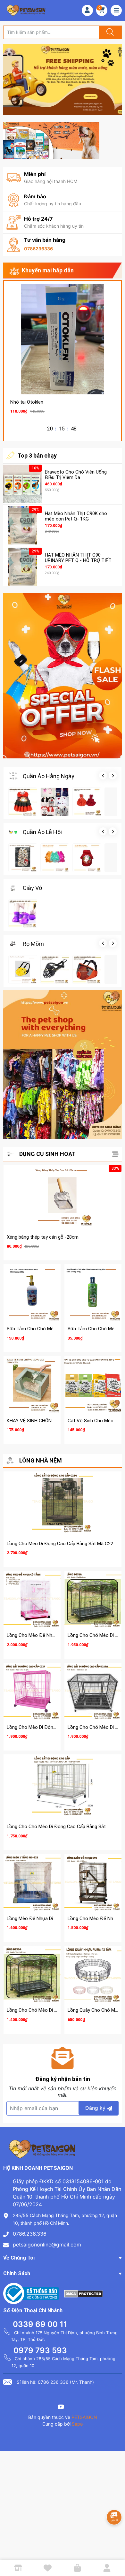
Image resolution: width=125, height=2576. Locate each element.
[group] (63, 80)
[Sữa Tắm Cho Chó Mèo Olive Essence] (93, 1293)
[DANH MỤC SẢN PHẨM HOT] (63, 1065)
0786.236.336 (30, 2234)
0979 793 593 (40, 2350)
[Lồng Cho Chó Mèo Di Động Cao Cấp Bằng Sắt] (63, 1787)
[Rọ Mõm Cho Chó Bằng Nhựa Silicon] (55, 969)
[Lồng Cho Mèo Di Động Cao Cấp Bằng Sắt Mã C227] (32, 1691)
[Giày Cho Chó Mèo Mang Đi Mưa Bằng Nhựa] (23, 914)
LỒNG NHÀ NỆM (41, 1460)
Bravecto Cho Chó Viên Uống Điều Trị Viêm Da (76, 475)
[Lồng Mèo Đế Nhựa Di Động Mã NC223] (32, 1882)
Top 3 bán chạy (37, 456)
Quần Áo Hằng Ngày (49, 776)
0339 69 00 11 (40, 2324)
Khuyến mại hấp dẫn (48, 270)
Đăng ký (95, 2108)
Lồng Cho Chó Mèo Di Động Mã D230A (48, 2010)
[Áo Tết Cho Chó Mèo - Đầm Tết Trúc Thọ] (55, 858)
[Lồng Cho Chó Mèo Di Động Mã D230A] (32, 1974)
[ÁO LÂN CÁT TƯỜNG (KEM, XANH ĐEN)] (23, 858)
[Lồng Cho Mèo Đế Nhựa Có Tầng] (32, 1599)
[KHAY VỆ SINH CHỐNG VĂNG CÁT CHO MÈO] (32, 1385)
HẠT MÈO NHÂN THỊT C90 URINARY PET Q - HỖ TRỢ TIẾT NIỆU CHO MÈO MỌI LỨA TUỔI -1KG (78, 563)
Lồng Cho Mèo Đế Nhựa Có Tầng (42, 1635)
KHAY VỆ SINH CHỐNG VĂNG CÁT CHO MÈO (54, 1421)
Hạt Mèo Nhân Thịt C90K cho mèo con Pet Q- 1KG (76, 516)
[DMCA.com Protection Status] (83, 2293)
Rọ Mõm (33, 944)
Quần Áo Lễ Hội (42, 832)
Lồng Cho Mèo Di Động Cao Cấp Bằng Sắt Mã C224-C (64, 1544)
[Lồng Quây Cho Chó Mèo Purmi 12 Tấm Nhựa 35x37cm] (93, 1974)
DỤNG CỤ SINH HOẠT (47, 1154)
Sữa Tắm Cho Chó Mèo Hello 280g (43, 1329)
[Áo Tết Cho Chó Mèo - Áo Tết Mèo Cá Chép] (87, 858)
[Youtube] (61, 2408)
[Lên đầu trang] (115, 2549)
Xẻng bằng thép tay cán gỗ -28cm (43, 1237)
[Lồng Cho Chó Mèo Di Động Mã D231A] (93, 1599)
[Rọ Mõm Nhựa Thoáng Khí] (23, 969)
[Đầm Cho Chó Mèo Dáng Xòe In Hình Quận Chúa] (23, 802)
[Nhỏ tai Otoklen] (63, 339)
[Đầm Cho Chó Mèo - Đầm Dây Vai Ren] (87, 802)
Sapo (77, 2424)
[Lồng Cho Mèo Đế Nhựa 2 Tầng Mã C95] (93, 1882)
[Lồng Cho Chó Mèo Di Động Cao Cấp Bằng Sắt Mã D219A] (93, 1691)
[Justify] (109, 32)
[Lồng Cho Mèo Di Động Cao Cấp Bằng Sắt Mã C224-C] (63, 1504)
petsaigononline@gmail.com (47, 2245)
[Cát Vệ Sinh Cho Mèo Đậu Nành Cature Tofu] (93, 1385)
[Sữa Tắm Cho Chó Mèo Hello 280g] (32, 1293)
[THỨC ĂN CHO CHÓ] (51, 140)
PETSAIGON (84, 2417)
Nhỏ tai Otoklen (27, 402)
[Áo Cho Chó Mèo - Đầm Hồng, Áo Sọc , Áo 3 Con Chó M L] (55, 802)
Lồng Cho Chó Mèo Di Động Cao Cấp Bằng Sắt (56, 1827)
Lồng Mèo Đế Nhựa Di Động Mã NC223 (48, 1919)
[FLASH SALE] (63, 676)
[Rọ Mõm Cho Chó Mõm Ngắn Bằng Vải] (87, 969)
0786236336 (38, 249)
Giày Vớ (33, 888)
